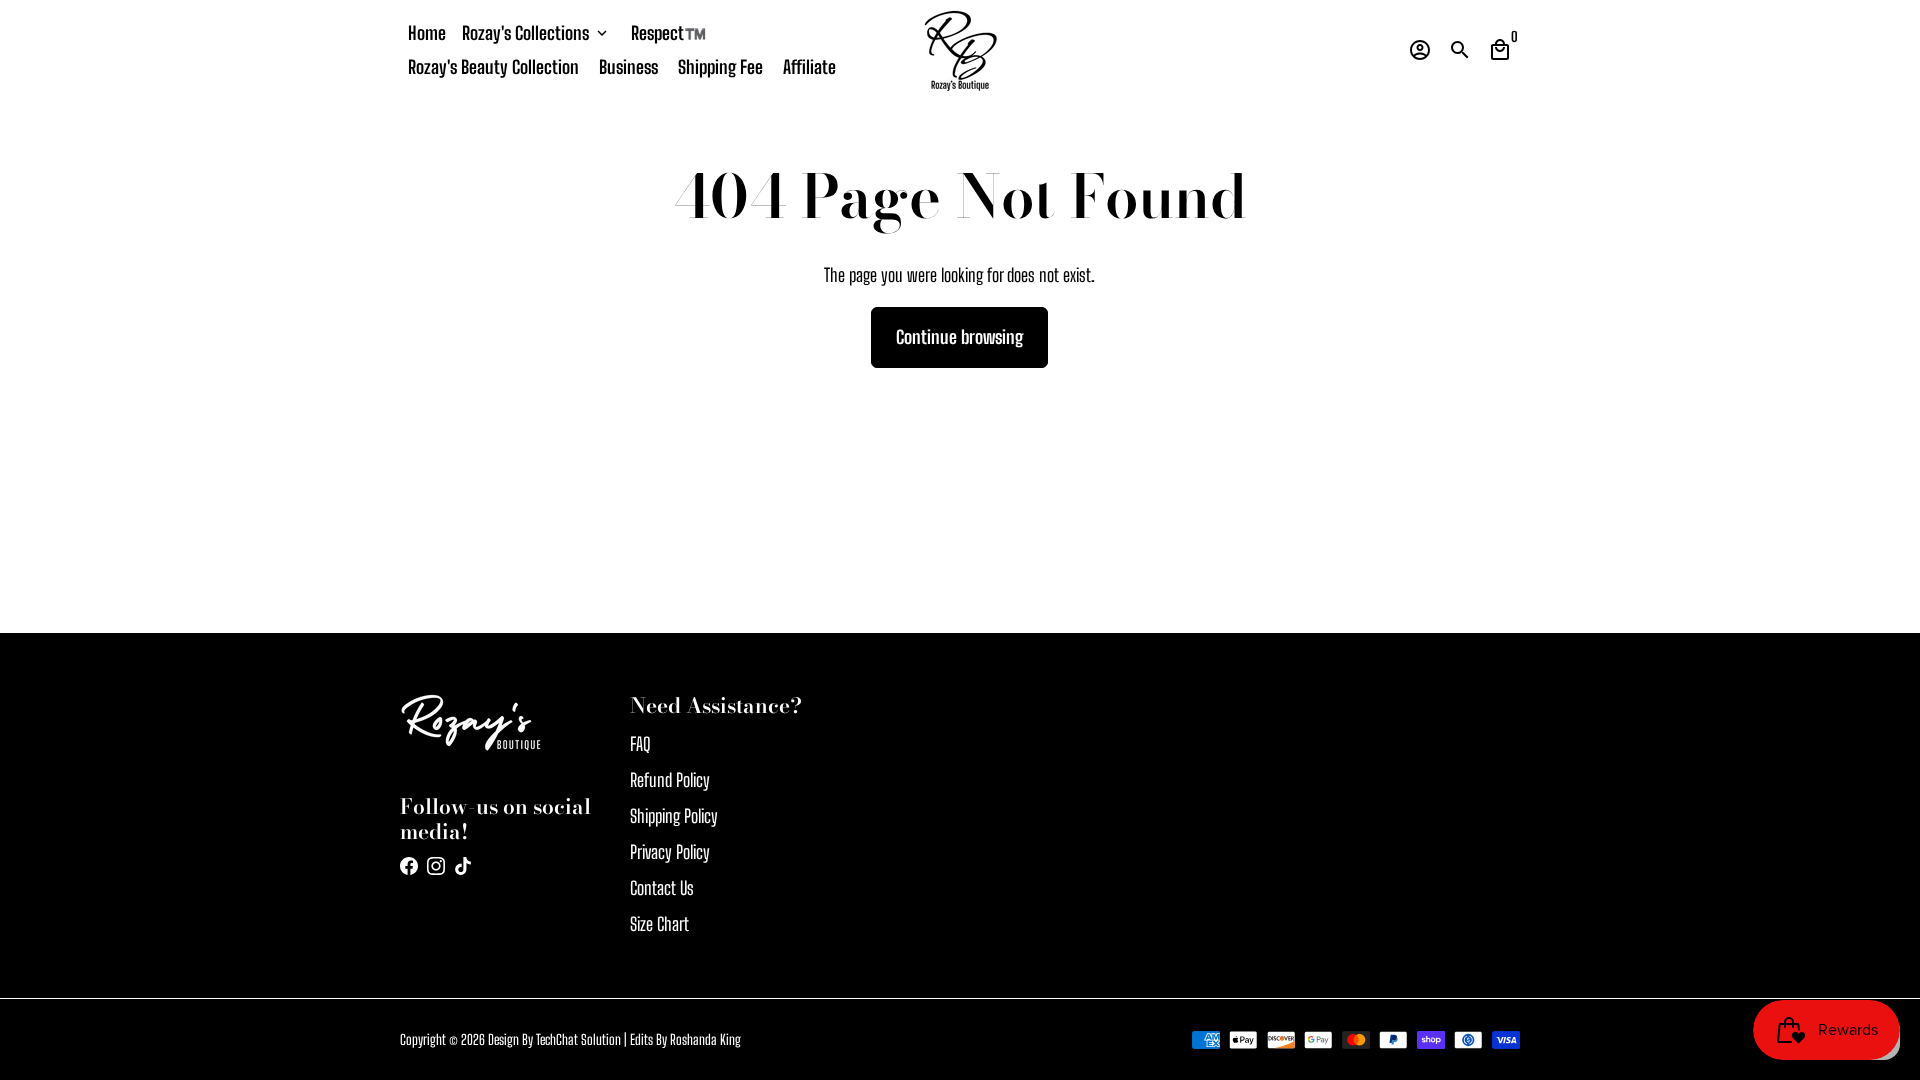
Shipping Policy (674, 816)
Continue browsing (959, 337)
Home (427, 33)
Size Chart (659, 924)
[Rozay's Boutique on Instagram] (436, 866)
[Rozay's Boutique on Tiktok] (463, 866)
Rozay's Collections (536, 33)
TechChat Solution (578, 1039)
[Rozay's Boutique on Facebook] (409, 866)
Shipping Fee (720, 67)
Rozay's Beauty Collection (493, 67)
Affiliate (809, 67)
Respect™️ (668, 33)
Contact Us (662, 888)
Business (628, 67)
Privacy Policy (670, 852)
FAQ (640, 744)
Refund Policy (670, 780)
